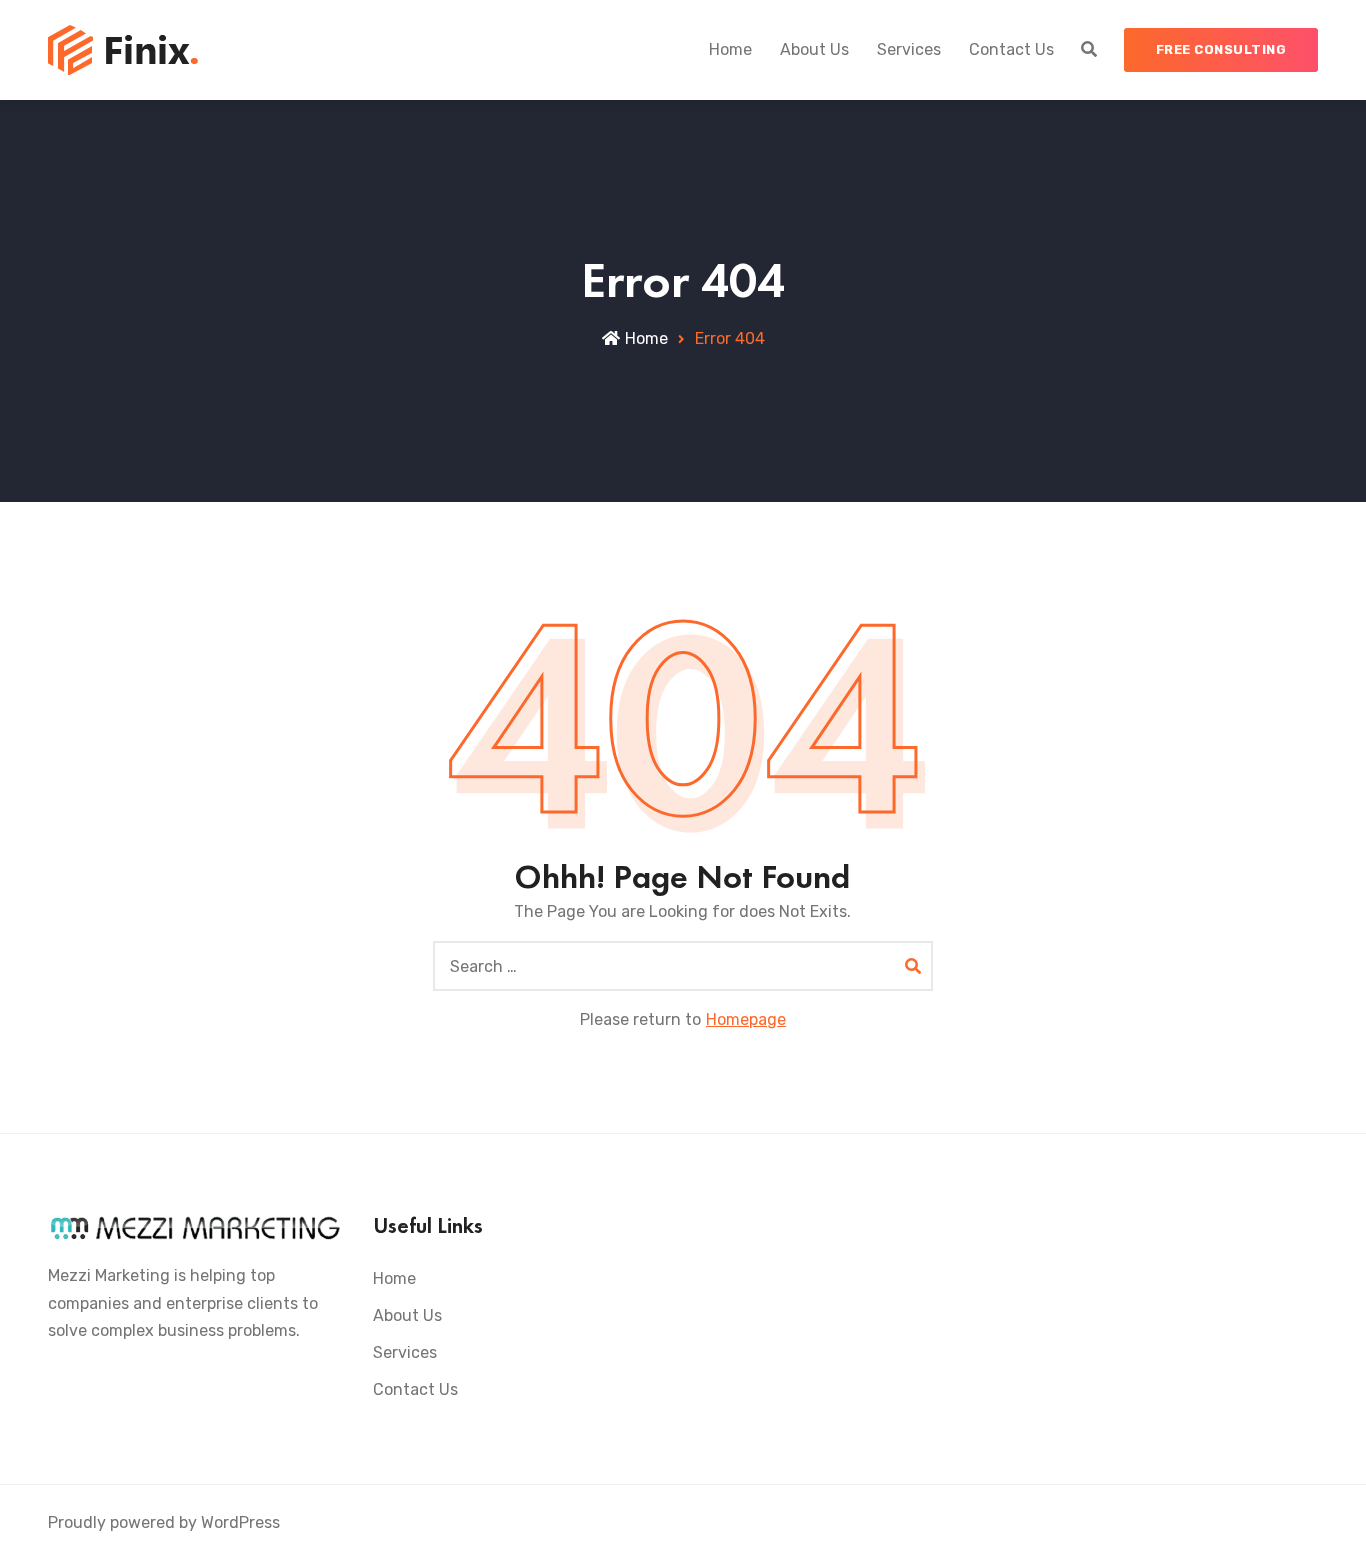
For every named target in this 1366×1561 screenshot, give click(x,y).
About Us (814, 49)
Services (909, 49)
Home (730, 49)
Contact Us (1011, 49)
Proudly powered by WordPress (164, 1522)
